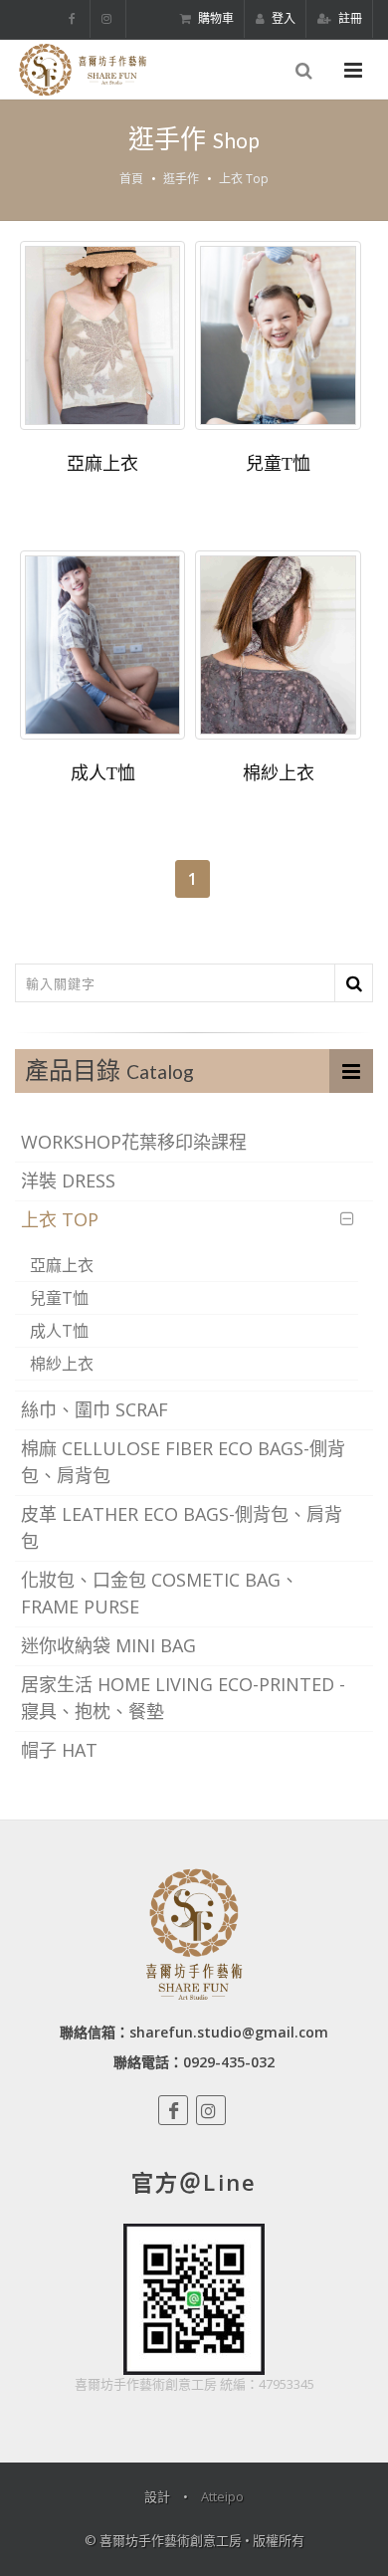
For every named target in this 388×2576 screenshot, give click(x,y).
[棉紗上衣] (278, 645)
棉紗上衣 (279, 773)
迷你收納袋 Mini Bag (108, 1645)
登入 (282, 18)
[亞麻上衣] (102, 335)
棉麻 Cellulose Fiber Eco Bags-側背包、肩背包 (183, 1462)
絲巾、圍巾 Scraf (95, 1409)
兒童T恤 (278, 464)
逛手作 (181, 179)
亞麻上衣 (102, 464)
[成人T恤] (102, 645)
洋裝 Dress (68, 1181)
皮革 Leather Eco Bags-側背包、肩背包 (182, 1527)
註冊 (349, 18)
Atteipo (222, 2496)
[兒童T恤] (278, 335)
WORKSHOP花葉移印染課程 (134, 1142)
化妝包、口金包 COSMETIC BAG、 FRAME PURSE (160, 1593)
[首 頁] (81, 70)
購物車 (214, 18)
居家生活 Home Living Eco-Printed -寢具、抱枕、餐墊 (183, 1698)
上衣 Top (244, 179)
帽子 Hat (59, 1750)
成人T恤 (103, 773)
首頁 (131, 179)
